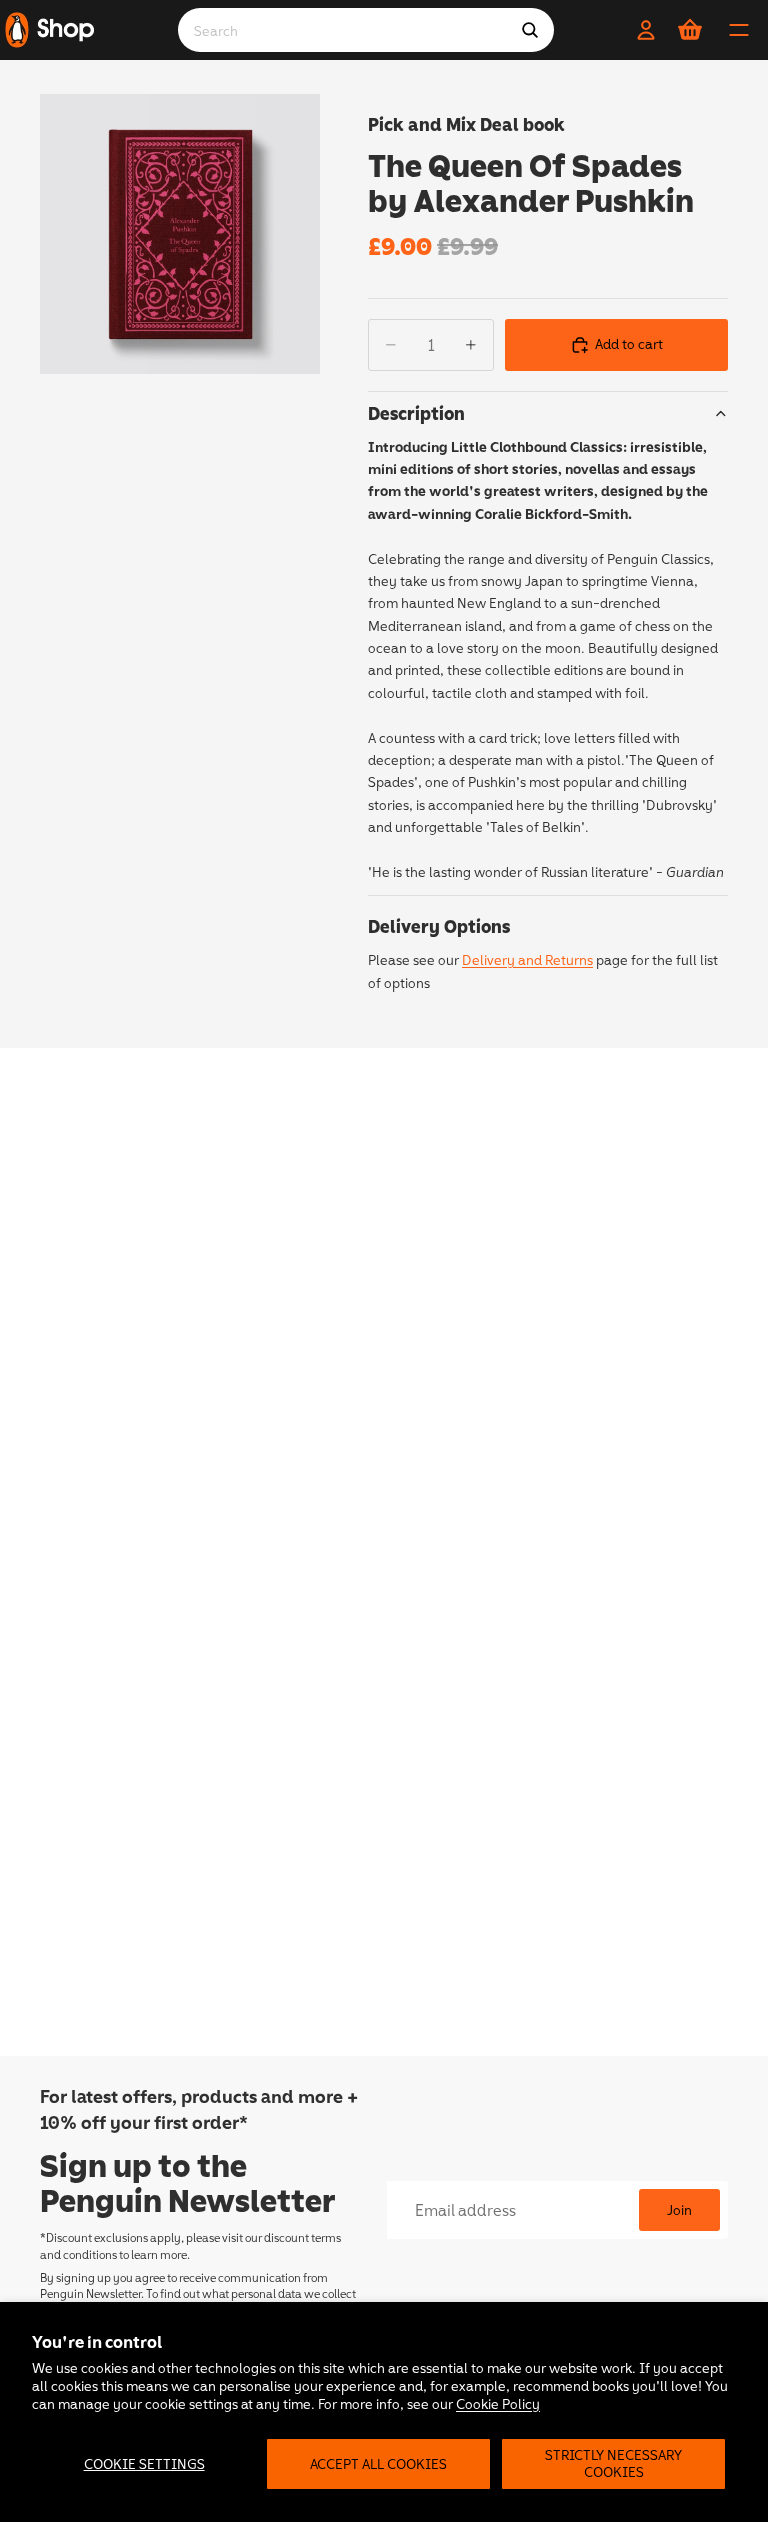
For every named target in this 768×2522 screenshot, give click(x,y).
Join (679, 2209)
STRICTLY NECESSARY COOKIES (613, 2463)
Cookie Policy (498, 2403)
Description (416, 413)
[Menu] (739, 30)
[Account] (646, 30)
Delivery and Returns (527, 959)
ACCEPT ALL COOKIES (378, 2463)
